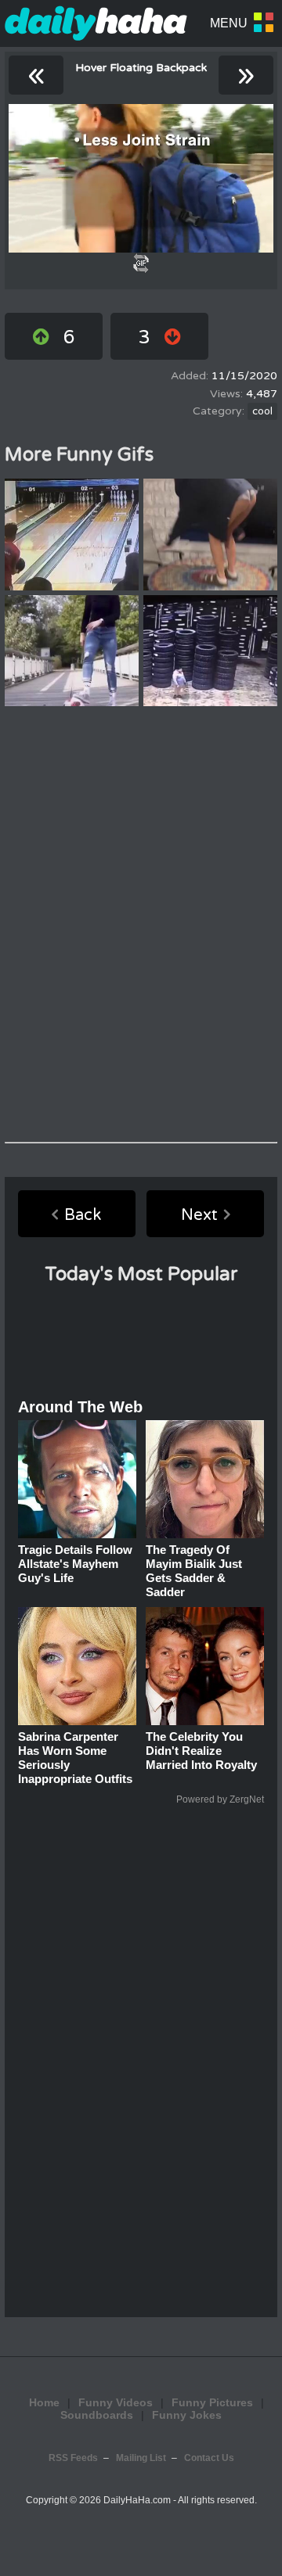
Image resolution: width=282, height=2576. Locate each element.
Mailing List (141, 2458)
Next (199, 1215)
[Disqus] (141, 924)
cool (262, 411)
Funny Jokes (187, 2415)
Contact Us (209, 2458)
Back (83, 1215)
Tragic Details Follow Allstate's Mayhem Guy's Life (75, 1564)
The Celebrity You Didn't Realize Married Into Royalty (201, 1751)
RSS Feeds (73, 2458)
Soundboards (97, 2415)
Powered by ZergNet (220, 1799)
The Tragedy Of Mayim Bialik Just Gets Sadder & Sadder (194, 1571)
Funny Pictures (212, 2402)
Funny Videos (116, 2402)
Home (44, 2402)
